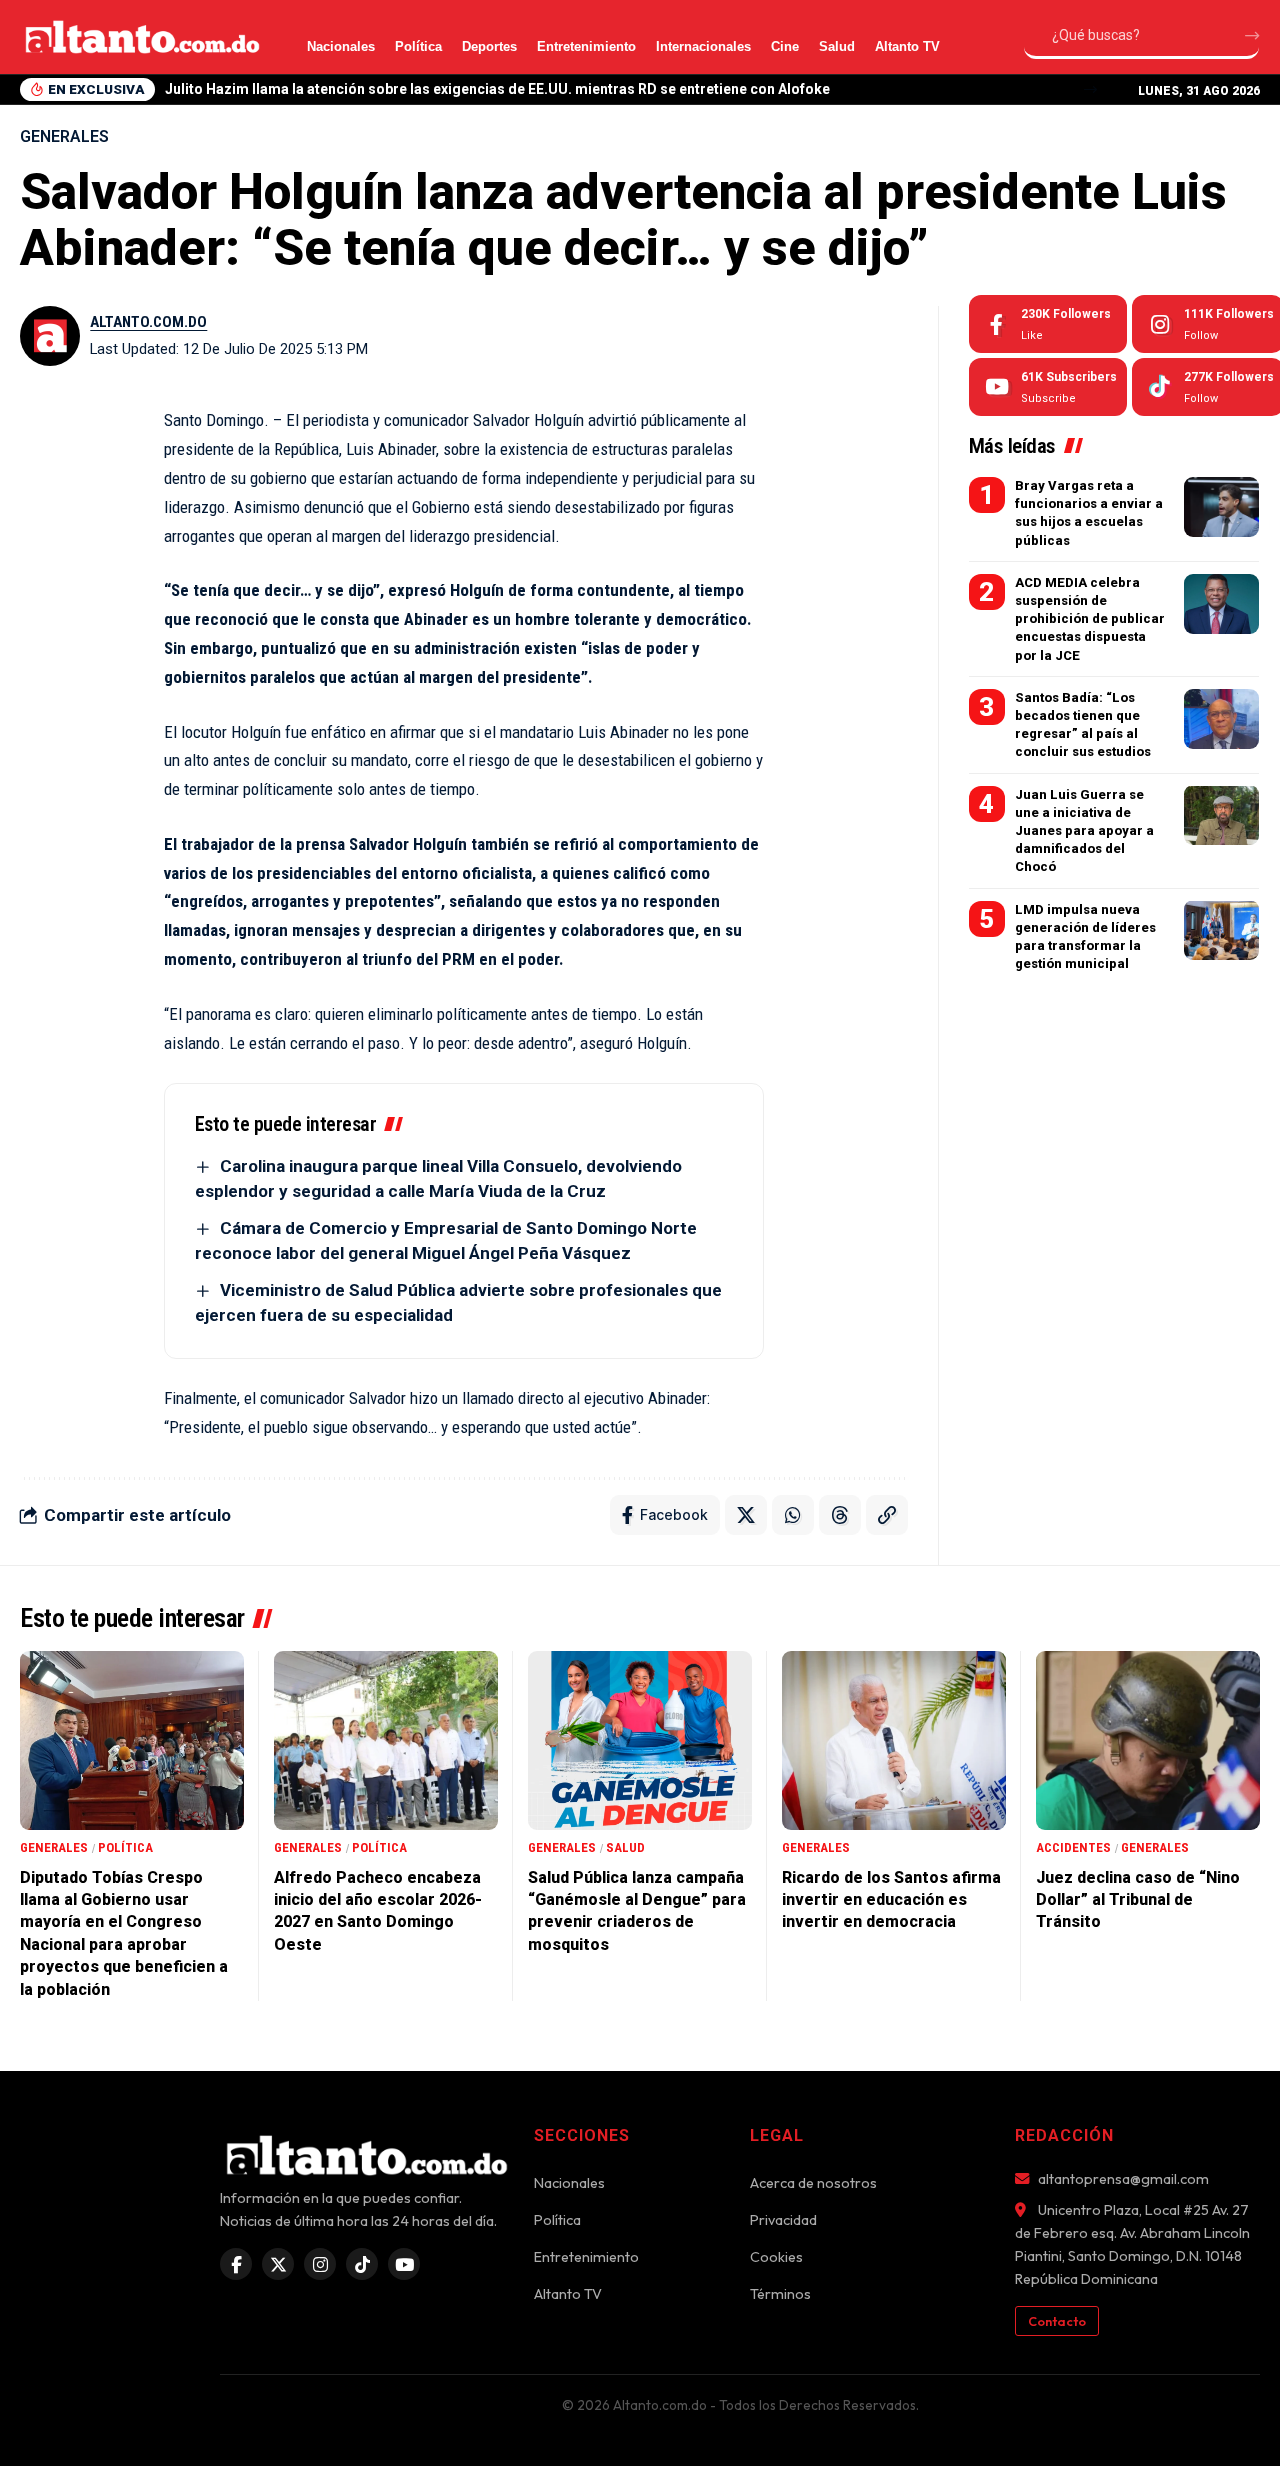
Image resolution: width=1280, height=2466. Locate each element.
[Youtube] (1048, 387)
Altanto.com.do (148, 322)
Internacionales (703, 46)
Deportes (489, 46)
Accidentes (1073, 1847)
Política (418, 46)
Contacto (1057, 2321)
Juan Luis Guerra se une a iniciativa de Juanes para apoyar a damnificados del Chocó (1084, 830)
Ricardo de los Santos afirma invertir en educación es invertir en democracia (891, 1900)
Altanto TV (907, 46)
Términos (780, 2294)
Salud (837, 46)
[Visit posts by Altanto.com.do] (50, 336)
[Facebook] (1048, 324)
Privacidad (783, 2220)
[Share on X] (746, 1515)
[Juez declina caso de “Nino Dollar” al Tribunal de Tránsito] (1148, 1740)
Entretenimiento (586, 46)
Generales (64, 136)
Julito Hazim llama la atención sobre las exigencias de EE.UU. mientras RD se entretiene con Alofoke (497, 89)
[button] (1090, 89)
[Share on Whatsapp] (793, 1515)
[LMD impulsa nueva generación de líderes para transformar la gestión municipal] (1221, 930)
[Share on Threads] (840, 1515)
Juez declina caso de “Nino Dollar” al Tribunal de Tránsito (1138, 1900)
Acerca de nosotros (813, 2183)
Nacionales (341, 46)
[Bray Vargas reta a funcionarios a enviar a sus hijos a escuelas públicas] (1221, 507)
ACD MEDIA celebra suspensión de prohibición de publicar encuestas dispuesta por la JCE (1090, 619)
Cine (785, 46)
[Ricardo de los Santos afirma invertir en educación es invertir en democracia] (894, 1740)
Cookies (776, 2257)
